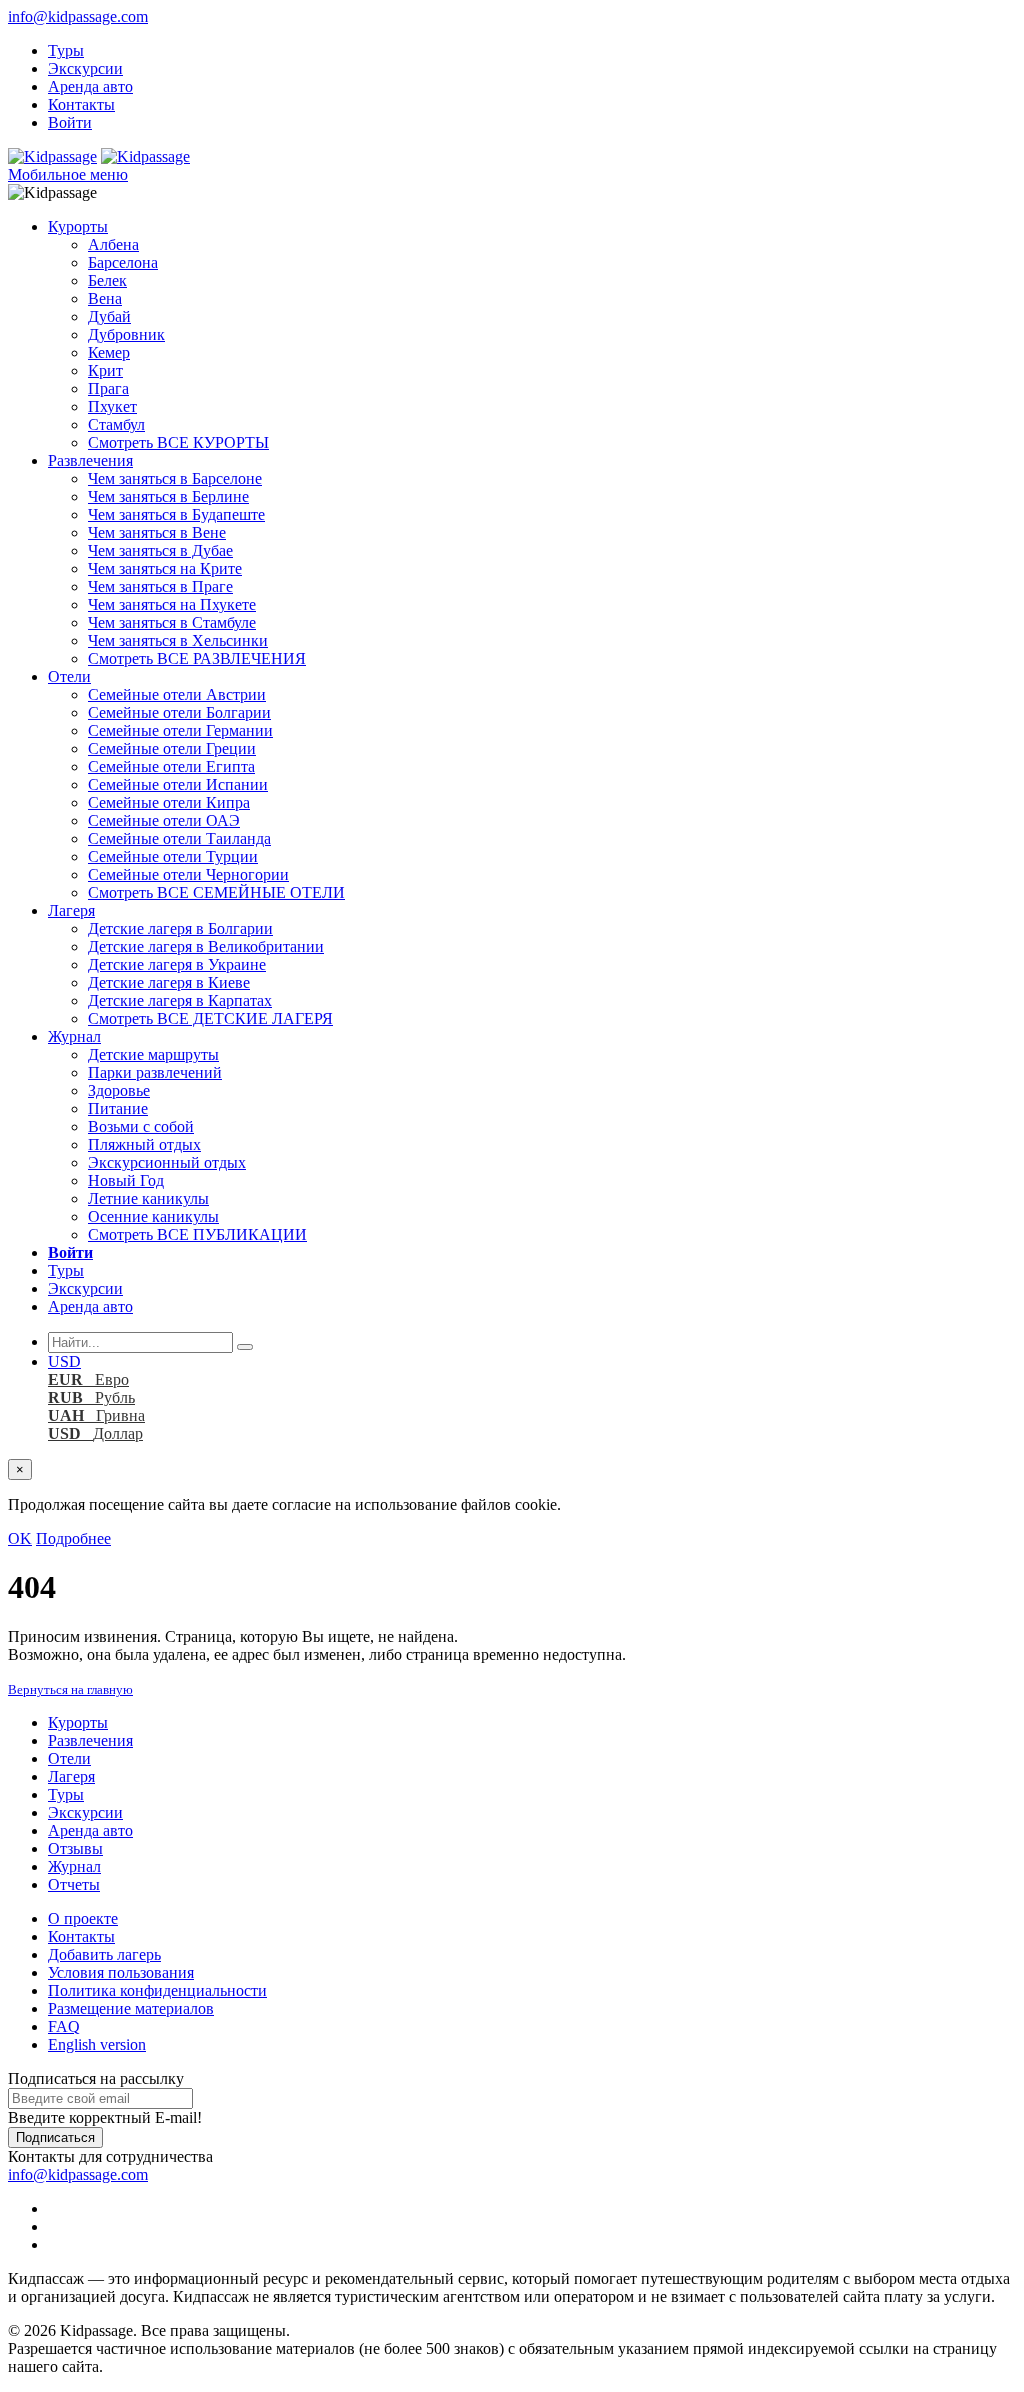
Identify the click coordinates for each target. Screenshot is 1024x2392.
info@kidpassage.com (78, 16)
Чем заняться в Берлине (168, 496)
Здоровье (119, 1090)
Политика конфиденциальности (157, 1990)
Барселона (123, 262)
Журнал (74, 1036)
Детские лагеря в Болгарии (180, 928)
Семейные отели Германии (180, 730)
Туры (66, 50)
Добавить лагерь (104, 1954)
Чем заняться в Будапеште (176, 514)
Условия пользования (121, 1972)
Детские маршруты (153, 1054)
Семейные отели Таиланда (179, 838)
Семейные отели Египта (171, 766)
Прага (108, 388)
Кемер (109, 352)
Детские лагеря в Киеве (169, 982)
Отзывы (75, 1848)
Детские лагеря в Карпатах (180, 1000)
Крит (105, 370)
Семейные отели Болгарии (179, 712)
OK (20, 1538)
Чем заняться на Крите (165, 568)
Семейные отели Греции (172, 748)
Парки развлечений (155, 1072)
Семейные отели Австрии (177, 694)
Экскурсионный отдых (167, 1162)
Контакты (81, 104)
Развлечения (90, 460)
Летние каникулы (148, 1198)
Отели (69, 676)
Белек (107, 280)
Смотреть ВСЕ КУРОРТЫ (178, 442)
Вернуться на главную (70, 1689)
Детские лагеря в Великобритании (206, 946)
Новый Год (126, 1180)
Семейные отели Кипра (169, 802)
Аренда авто (90, 86)
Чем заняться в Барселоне (175, 478)
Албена (113, 244)
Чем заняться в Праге (160, 586)
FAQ (64, 2026)
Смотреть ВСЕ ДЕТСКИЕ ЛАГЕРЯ (210, 1018)
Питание (118, 1108)
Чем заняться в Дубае (160, 550)
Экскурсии (85, 68)
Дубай (109, 316)
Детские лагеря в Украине (177, 964)
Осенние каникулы (153, 1216)
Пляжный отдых (144, 1144)
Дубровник (126, 334)
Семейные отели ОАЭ (164, 820)
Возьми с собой (141, 1126)
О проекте (83, 1918)
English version (97, 2044)
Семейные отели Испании (178, 784)
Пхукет (112, 406)
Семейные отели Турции (173, 856)
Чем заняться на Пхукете (172, 604)
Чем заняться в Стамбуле (172, 622)
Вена (105, 298)
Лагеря (71, 910)
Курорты (78, 226)
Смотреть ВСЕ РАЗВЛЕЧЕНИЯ (197, 658)
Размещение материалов (131, 2008)
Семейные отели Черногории (188, 874)
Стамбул (116, 424)
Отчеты (74, 1884)
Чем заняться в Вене (157, 532)
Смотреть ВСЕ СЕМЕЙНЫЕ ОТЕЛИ (216, 892)
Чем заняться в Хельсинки (178, 640)
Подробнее (73, 1538)
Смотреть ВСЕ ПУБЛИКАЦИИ (197, 1234)
